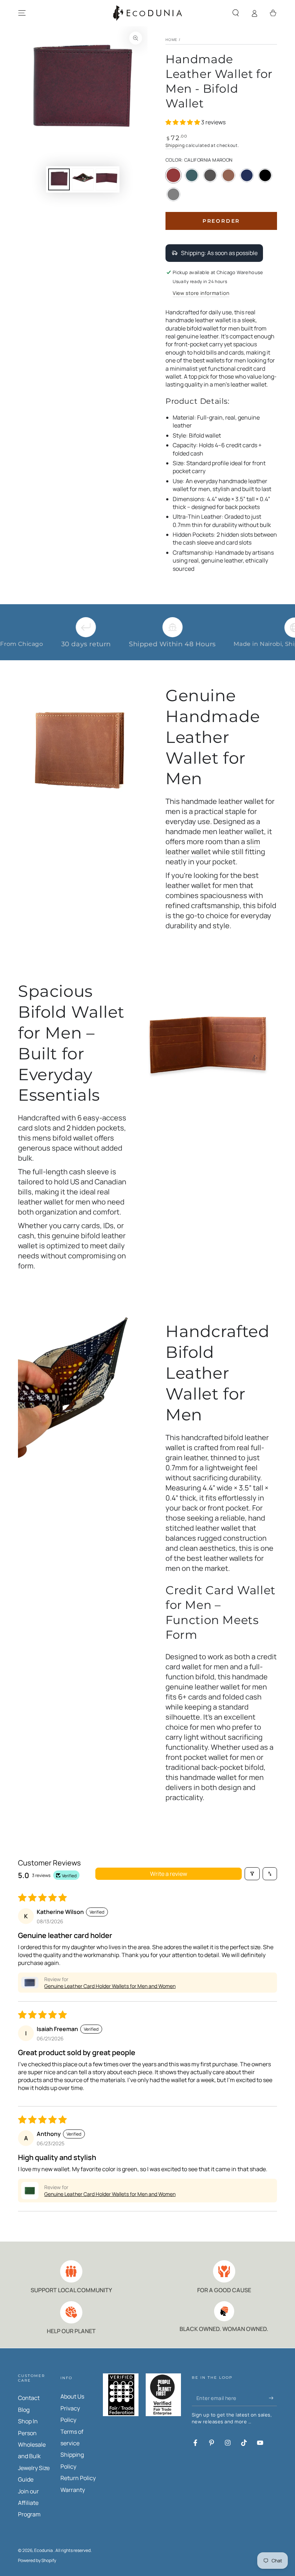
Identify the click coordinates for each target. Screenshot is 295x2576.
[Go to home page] (147, 13)
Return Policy (78, 2478)
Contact (29, 2398)
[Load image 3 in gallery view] (106, 179)
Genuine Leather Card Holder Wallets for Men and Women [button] (110, 1986)
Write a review (169, 1874)
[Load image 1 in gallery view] (59, 179)
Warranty (73, 2490)
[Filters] (252, 1874)
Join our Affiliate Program (29, 2503)
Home (171, 40)
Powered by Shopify (37, 2561)
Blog (24, 2410)
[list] (147, 2298)
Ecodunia (44, 2550)
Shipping (175, 145)
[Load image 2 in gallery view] (83, 179)
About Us (72, 2396)
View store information (201, 293)
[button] (236, 13)
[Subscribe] (273, 2398)
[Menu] (22, 13)
